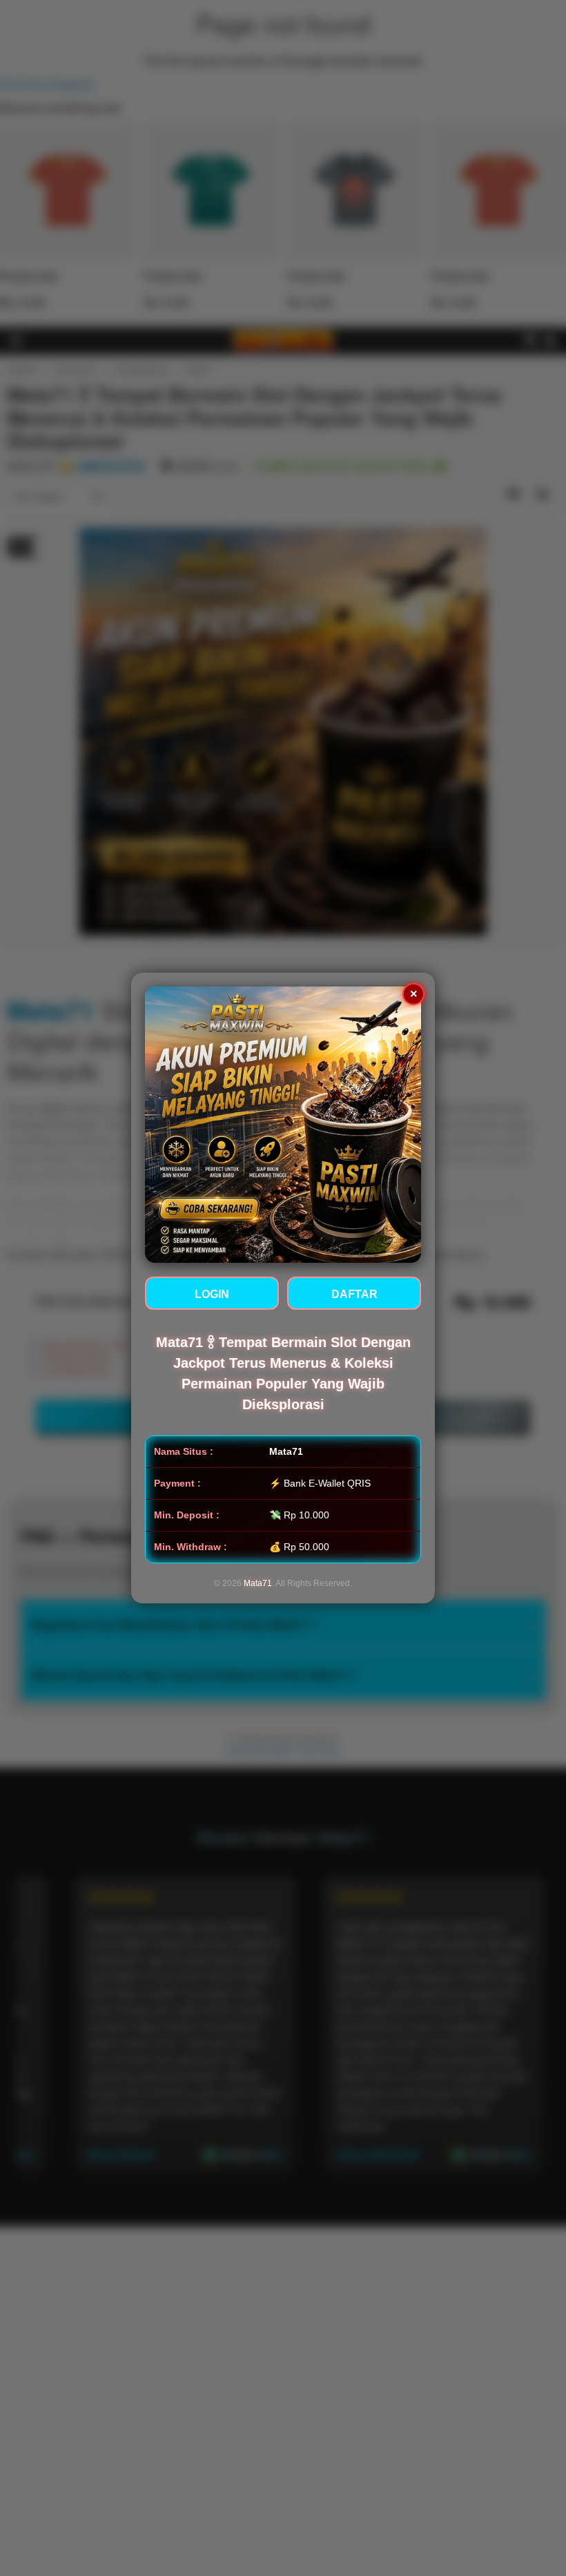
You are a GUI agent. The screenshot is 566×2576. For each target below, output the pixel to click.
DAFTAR (354, 1294)
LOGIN (212, 1294)
